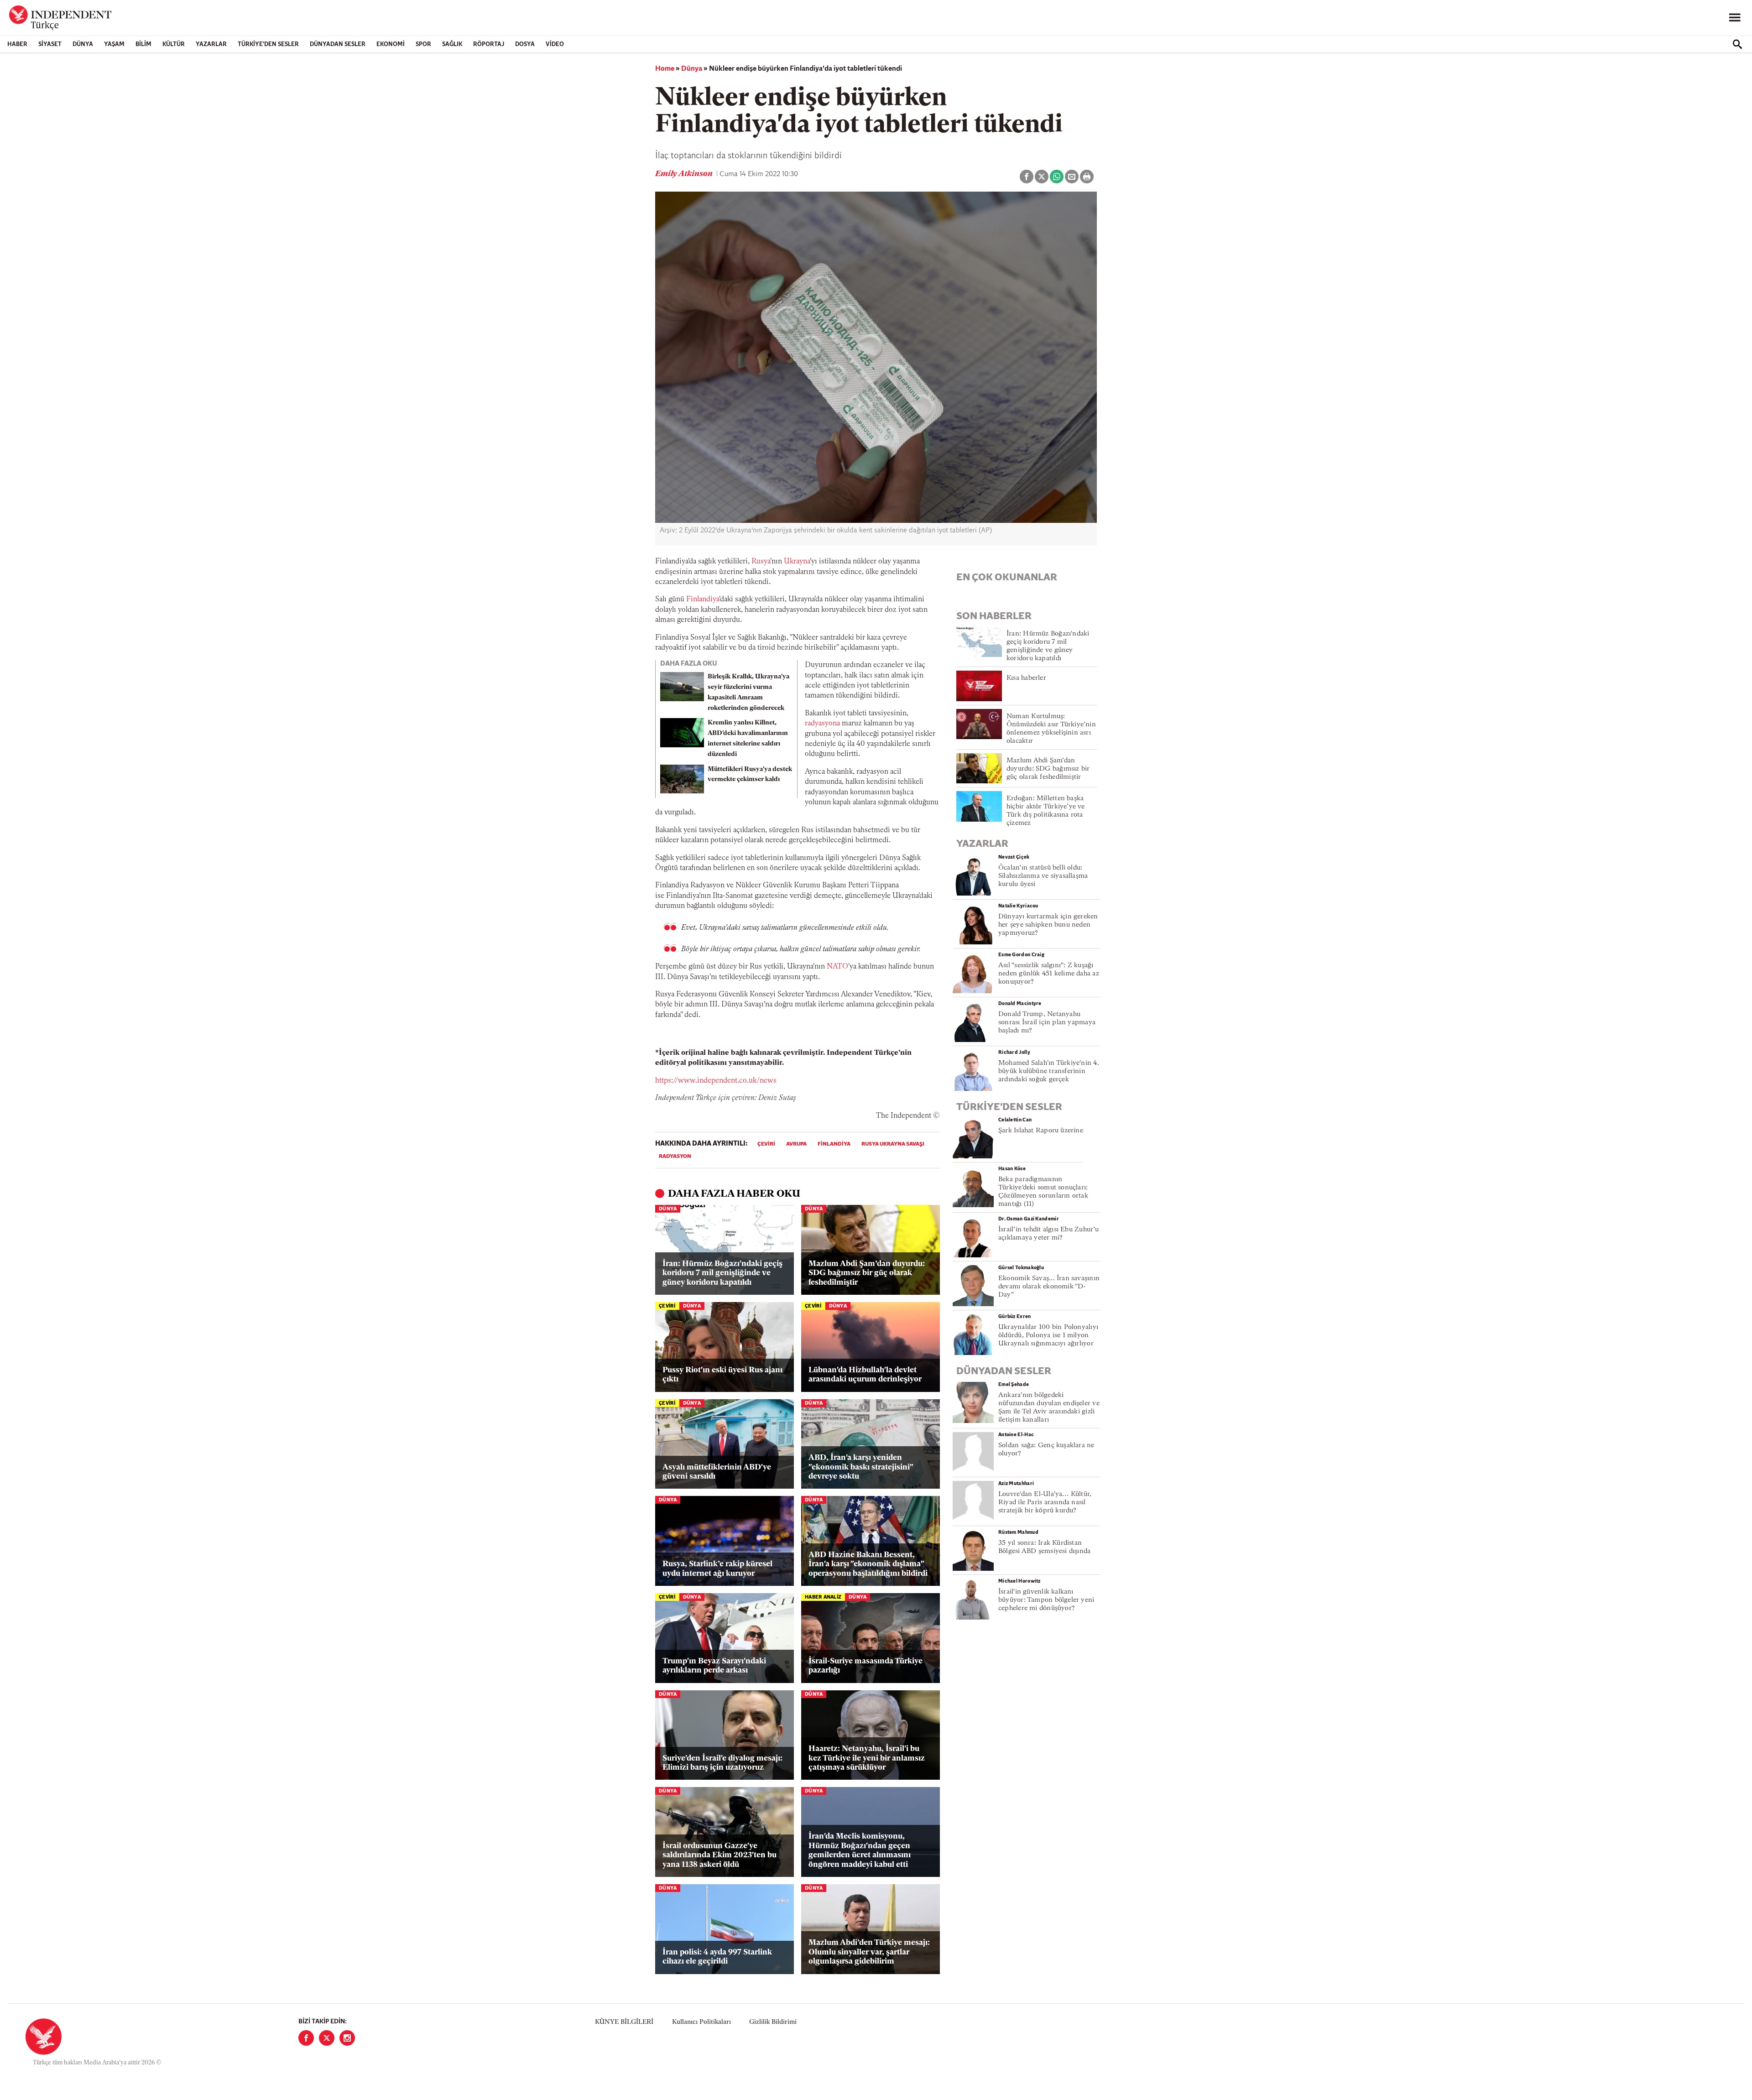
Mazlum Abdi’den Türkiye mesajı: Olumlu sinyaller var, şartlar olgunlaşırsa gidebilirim (869, 1952)
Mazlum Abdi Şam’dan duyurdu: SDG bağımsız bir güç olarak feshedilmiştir (867, 1273)
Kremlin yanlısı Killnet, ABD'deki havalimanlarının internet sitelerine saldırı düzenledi (748, 738)
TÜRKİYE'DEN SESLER (268, 44)
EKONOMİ (391, 44)
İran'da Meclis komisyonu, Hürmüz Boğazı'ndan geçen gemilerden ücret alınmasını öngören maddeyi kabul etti (860, 1850)
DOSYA (525, 44)
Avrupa (796, 1144)
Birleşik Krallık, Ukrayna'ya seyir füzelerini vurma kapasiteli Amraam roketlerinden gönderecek (748, 692)
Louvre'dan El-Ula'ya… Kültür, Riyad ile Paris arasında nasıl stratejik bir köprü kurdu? (1045, 1503)
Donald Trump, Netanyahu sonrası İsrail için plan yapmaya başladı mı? (1047, 1023)
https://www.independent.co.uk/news (716, 1081)
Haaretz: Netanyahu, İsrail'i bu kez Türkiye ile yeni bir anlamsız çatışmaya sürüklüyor (867, 1758)
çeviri (766, 1144)
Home (665, 69)
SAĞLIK (452, 44)
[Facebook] (306, 2038)
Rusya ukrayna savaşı (893, 1144)
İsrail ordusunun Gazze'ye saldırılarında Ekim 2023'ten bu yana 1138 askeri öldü (720, 1855)
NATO (837, 967)
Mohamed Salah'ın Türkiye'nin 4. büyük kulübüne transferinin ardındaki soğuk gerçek (1049, 1071)
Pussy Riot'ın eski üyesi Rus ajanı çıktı (722, 1375)
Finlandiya (703, 599)
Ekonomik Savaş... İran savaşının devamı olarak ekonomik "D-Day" (1049, 1287)
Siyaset (50, 44)
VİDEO (555, 44)
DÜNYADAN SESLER (338, 44)
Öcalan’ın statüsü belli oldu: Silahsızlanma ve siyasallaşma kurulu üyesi (1043, 876)
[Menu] (1735, 18)
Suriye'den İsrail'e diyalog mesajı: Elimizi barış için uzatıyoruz (722, 1763)
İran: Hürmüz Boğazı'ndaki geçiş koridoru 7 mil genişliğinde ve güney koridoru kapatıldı (722, 1273)
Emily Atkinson (685, 174)
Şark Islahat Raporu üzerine (1041, 1131)
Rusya (761, 562)
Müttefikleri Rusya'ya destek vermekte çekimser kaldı (750, 775)
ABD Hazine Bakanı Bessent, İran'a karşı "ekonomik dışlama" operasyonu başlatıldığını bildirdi (868, 1564)
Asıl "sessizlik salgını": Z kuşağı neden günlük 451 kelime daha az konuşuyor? (1049, 974)
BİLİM (143, 44)
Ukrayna (797, 562)
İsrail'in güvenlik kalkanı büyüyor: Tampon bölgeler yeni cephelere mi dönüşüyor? (1046, 1600)
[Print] (1087, 177)
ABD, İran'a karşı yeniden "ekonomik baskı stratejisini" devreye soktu (861, 1467)
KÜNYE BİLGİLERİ (624, 2022)
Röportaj (489, 44)
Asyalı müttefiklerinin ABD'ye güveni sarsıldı (717, 1472)
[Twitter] (327, 2038)
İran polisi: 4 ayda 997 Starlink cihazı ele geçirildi (717, 1957)
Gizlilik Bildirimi (773, 2022)
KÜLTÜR (174, 44)
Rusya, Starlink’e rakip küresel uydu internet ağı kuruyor (717, 1569)
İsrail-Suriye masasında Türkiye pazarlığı (866, 1666)
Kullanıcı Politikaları (701, 2022)
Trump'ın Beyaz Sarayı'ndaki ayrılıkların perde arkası (714, 1666)
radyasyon (675, 1157)
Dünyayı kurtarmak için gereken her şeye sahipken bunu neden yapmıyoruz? (1048, 925)
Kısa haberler (1026, 678)
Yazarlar (211, 44)
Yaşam (114, 44)
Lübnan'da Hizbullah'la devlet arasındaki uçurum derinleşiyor (865, 1375)
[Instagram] (347, 2038)
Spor (423, 44)
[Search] (1737, 44)
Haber (17, 44)
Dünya (83, 44)
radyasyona (822, 724)
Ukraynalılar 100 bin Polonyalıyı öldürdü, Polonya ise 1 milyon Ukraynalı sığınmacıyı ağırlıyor (1048, 1336)
